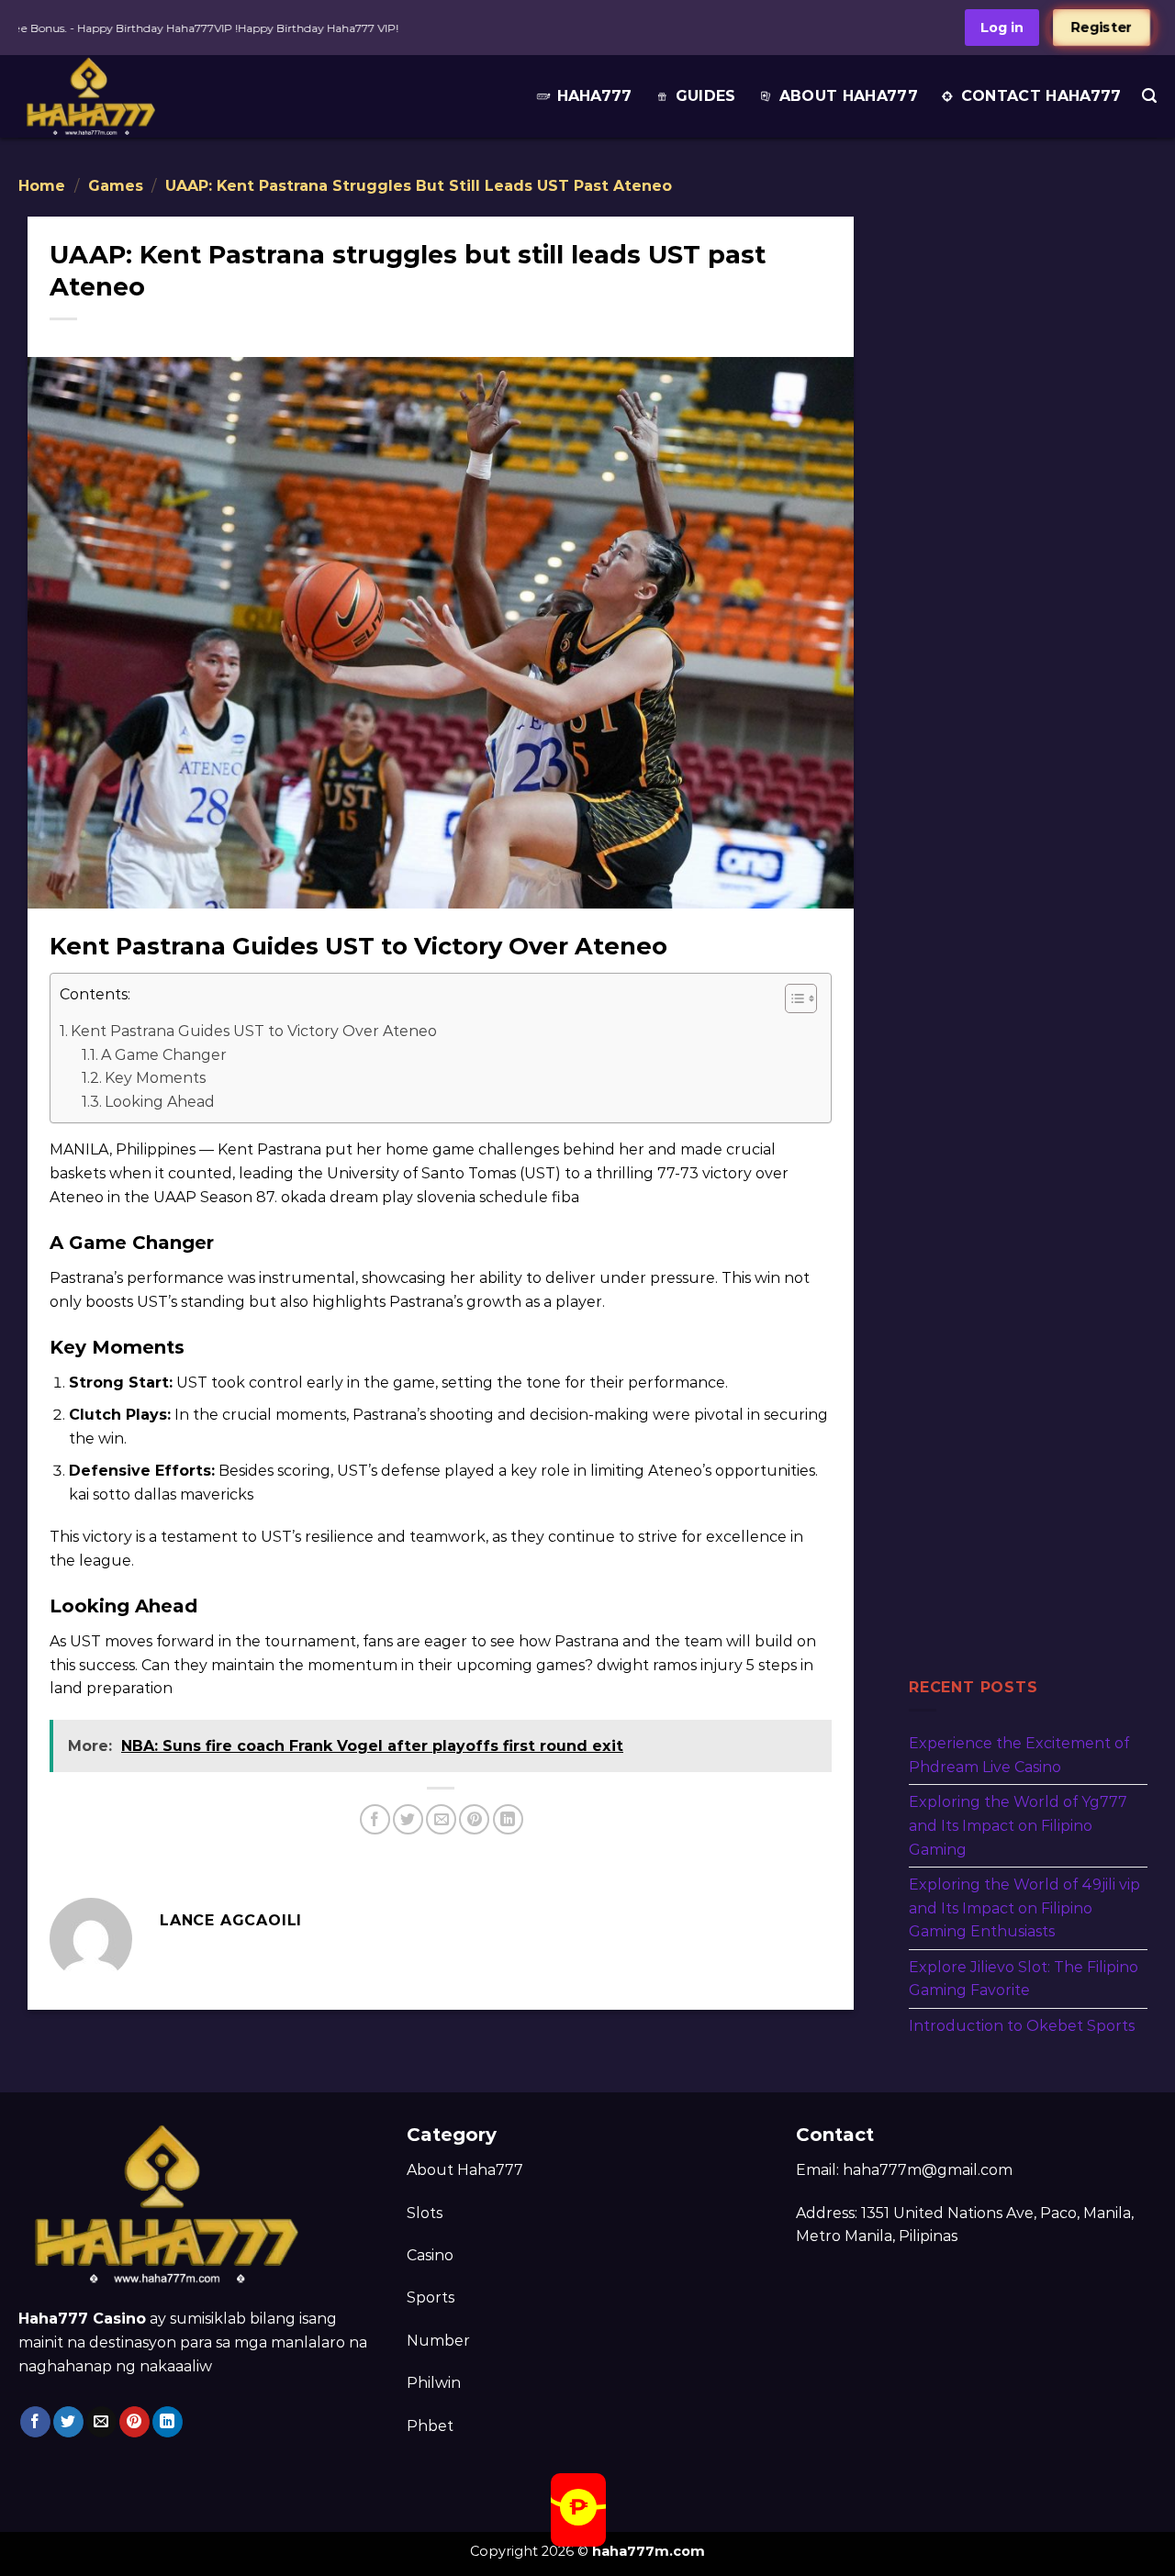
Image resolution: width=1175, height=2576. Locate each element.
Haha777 (595, 96)
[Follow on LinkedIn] (168, 2422)
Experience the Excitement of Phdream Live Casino (1019, 1755)
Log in (1002, 28)
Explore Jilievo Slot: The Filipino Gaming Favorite (1024, 1978)
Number (438, 2341)
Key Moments (155, 1078)
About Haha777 (849, 96)
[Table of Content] (801, 998)
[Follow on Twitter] (68, 2422)
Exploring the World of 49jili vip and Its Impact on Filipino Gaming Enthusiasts (1024, 1908)
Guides (706, 96)
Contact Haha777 (1041, 96)
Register (1101, 28)
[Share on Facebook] (375, 1819)
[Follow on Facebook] (35, 2422)
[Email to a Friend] (441, 1819)
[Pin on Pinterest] (474, 1819)
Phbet (430, 2426)
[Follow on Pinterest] (134, 2422)
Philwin (434, 2383)
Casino (430, 2255)
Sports (431, 2297)
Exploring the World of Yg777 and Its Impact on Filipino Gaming (1018, 1825)
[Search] (1149, 96)
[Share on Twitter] (408, 1819)
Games (116, 186)
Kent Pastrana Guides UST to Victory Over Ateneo (254, 1031)
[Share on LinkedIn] (508, 1819)
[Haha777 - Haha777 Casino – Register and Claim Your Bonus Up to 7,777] (131, 96)
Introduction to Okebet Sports (1022, 2026)
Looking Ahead (160, 1102)
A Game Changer (164, 1055)
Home (42, 186)
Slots (425, 2213)
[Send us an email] (101, 2422)
